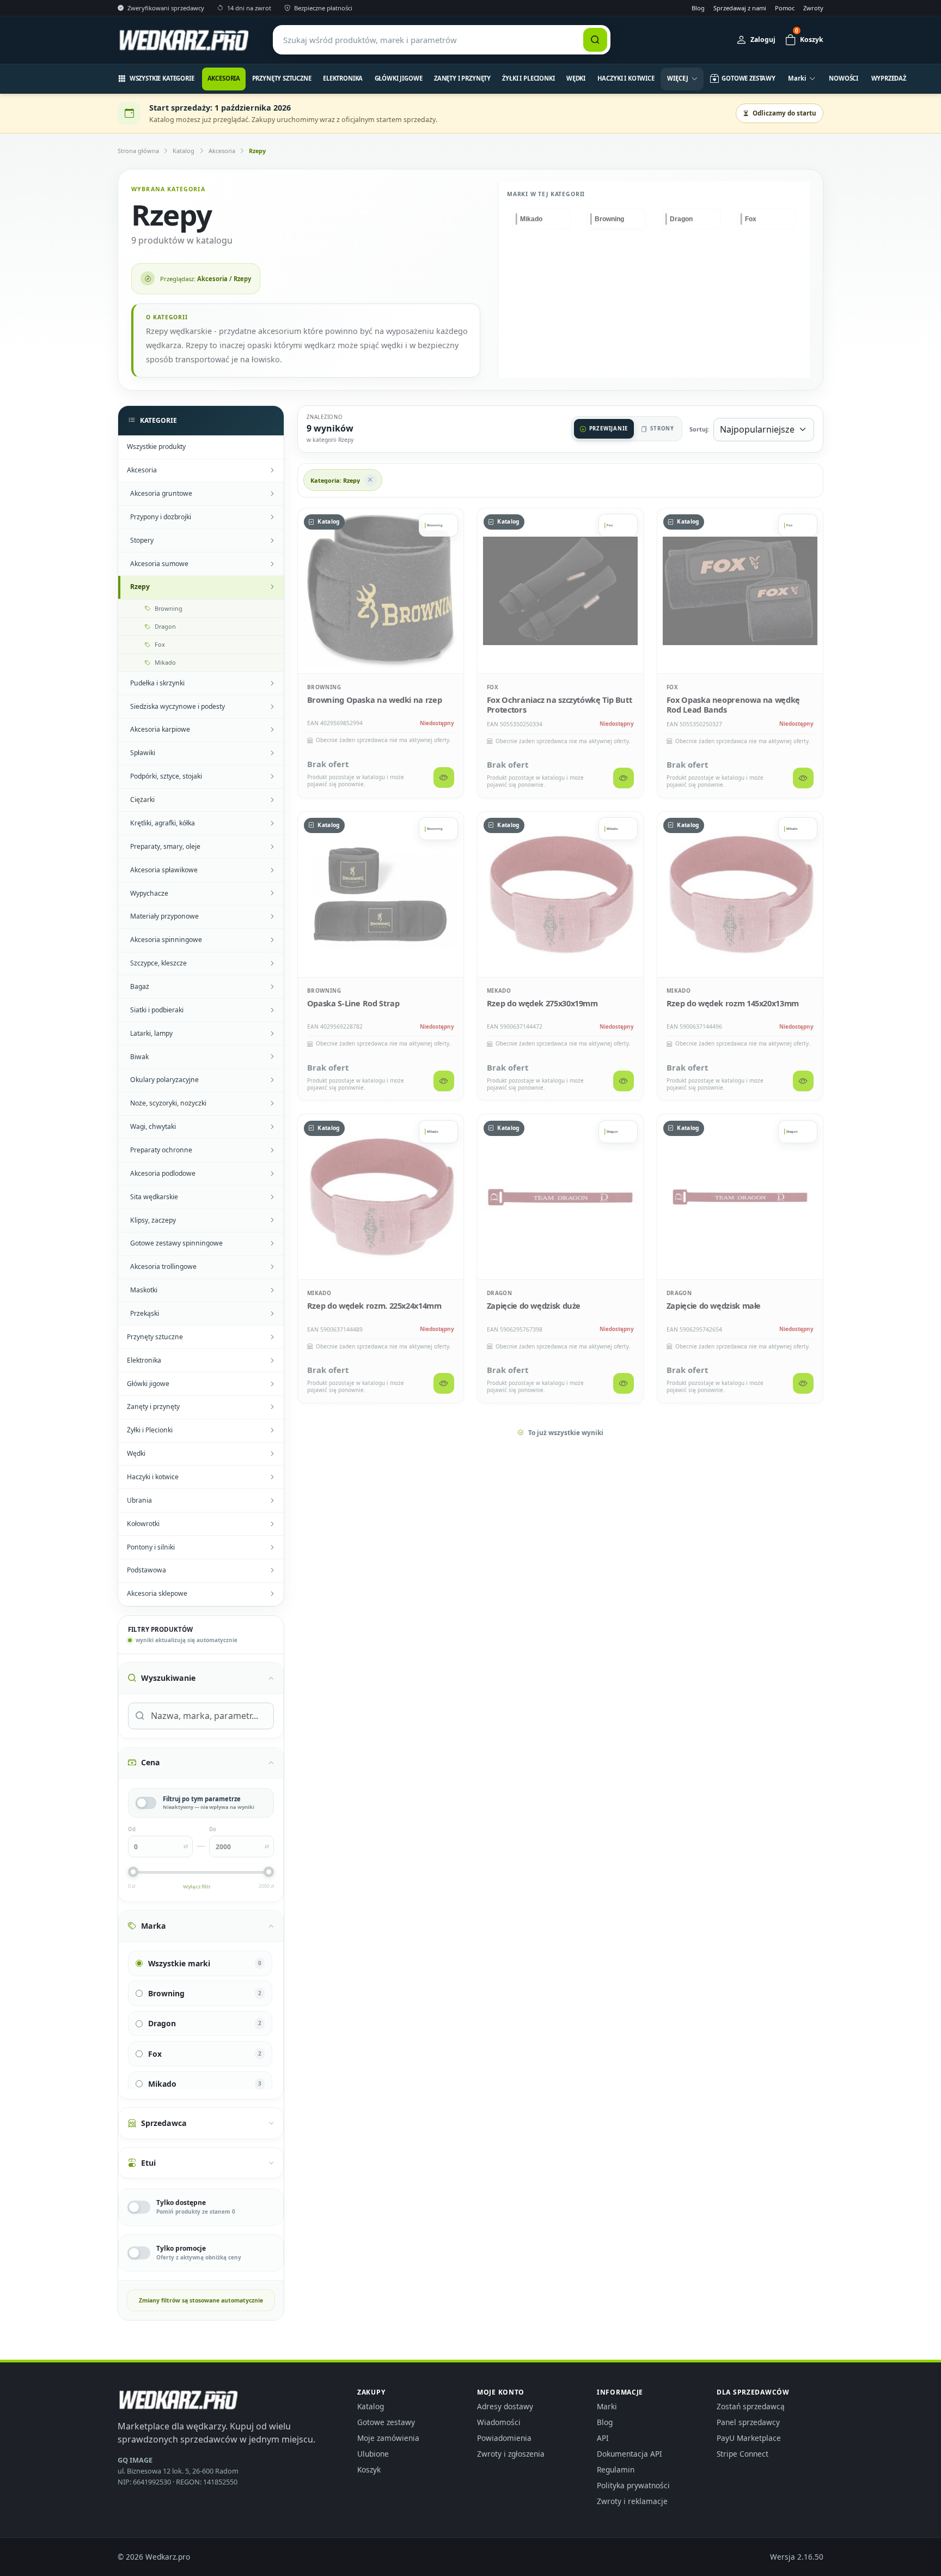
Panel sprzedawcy (748, 2422)
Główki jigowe (399, 78)
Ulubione (373, 2454)
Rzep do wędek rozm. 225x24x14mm (374, 1305)
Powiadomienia (504, 2438)
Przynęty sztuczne (282, 78)
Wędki (576, 78)
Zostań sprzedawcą (751, 2406)
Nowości (844, 78)
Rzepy (257, 151)
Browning (324, 687)
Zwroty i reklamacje (632, 2501)
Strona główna (138, 151)
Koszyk (369, 2469)
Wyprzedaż (889, 78)
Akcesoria (224, 78)
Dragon (499, 1293)
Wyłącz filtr (197, 1887)
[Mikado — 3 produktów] (542, 219)
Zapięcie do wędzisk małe (714, 1305)
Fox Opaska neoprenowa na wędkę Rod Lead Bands (733, 704)
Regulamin (616, 2469)
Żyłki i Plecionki (528, 78)
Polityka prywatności (633, 2485)
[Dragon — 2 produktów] (691, 219)
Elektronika (343, 78)
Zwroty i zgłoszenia (511, 2454)
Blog (698, 8)
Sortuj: (699, 429)
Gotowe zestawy (386, 2422)
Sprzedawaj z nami (740, 8)
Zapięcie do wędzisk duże (534, 1305)
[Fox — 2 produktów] (766, 219)
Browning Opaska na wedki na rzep (374, 700)
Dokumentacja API (630, 2454)
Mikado (499, 991)
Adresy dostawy (505, 2406)
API (603, 2438)
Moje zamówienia (388, 2438)
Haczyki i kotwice (626, 78)
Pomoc (785, 8)
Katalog (184, 151)
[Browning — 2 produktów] (616, 219)
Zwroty (813, 8)
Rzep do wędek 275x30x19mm (542, 1003)
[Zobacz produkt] (444, 777)
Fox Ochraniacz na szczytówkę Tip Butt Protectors (560, 704)
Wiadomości (499, 2422)
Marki (607, 2406)
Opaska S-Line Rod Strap (353, 1003)
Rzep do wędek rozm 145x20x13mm (733, 1003)
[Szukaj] (595, 40)
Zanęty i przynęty (462, 78)
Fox (493, 687)
